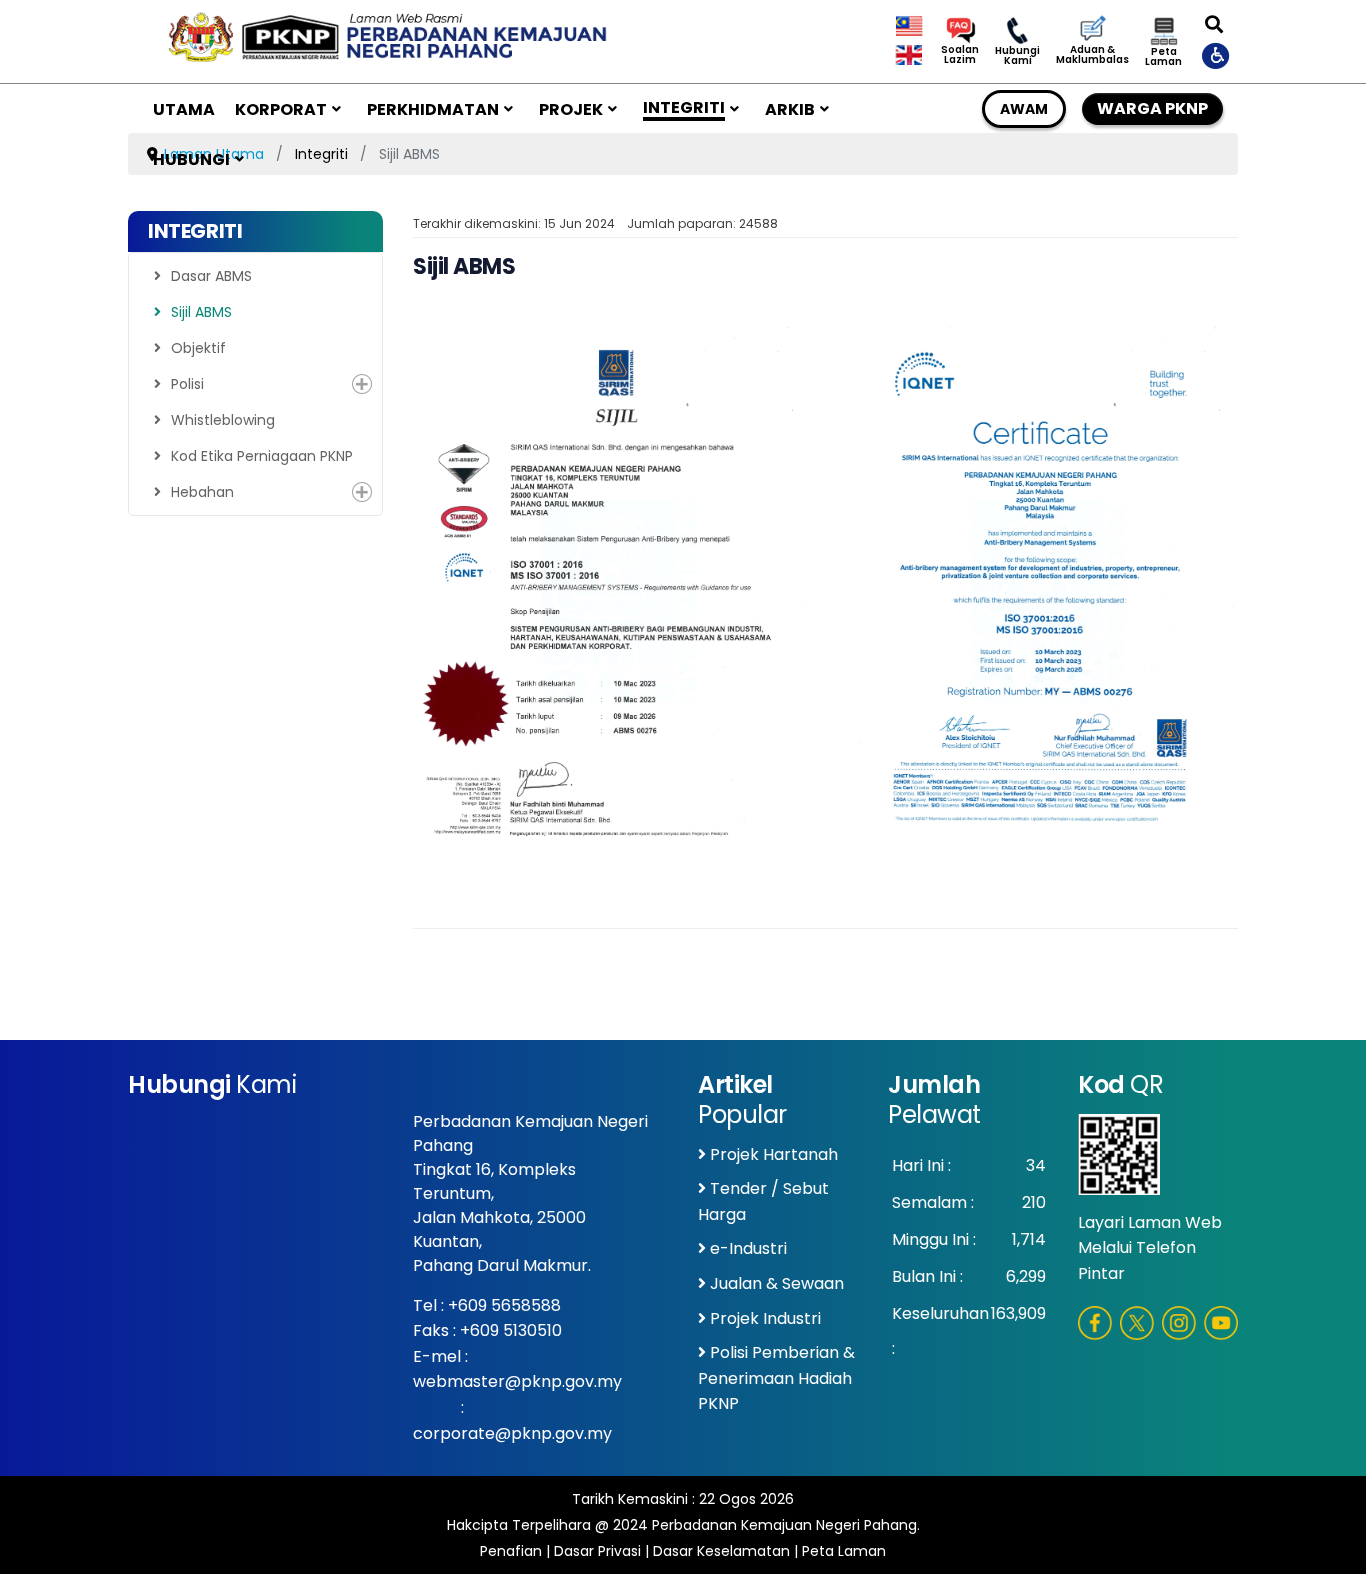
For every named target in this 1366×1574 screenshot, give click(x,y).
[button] (362, 384)
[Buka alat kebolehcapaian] (1217, 55)
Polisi (187, 384)
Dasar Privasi (597, 1551)
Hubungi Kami (1017, 56)
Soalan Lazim (960, 55)
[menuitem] (184, 109)
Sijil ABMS (201, 312)
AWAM (1024, 109)
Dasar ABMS (211, 276)
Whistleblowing (223, 420)
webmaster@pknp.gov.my (517, 1381)
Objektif (198, 348)
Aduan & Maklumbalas (1092, 55)
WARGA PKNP (1152, 108)
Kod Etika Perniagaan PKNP (262, 456)
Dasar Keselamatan (721, 1551)
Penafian (511, 1551)
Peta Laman (1163, 57)
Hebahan (202, 492)
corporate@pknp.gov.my (512, 1433)
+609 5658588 (504, 1305)
